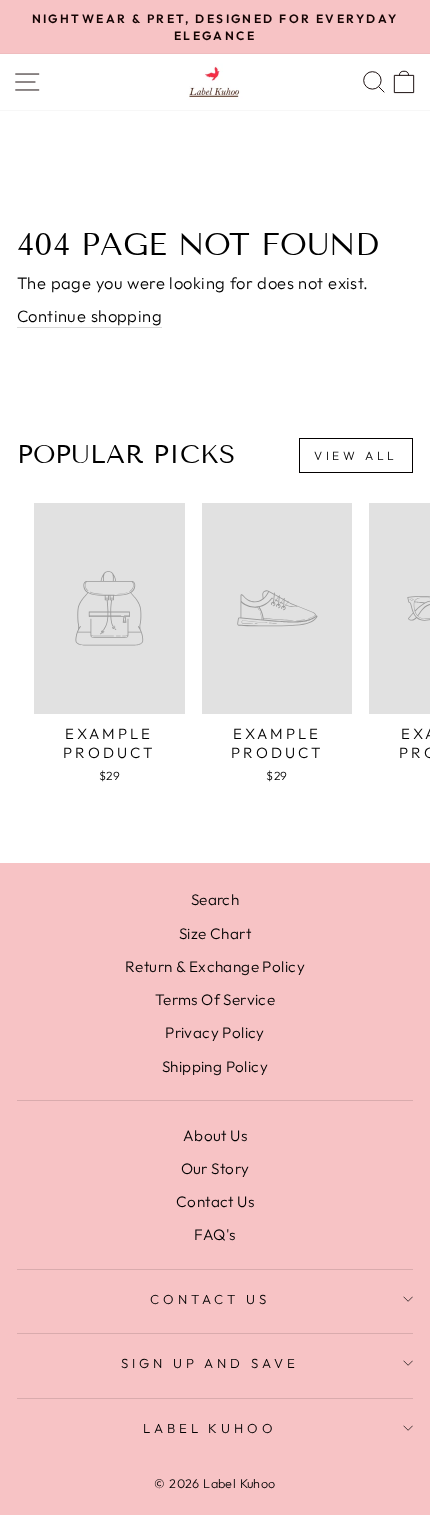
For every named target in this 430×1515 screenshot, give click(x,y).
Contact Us (215, 1201)
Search (215, 899)
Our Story (215, 1168)
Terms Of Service (215, 999)
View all (356, 455)
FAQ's (214, 1234)
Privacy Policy (215, 1032)
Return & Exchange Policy (215, 966)
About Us (215, 1135)
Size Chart (215, 933)
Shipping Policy (215, 1066)
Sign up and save (210, 1363)
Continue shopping (89, 315)
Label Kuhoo (210, 1428)
